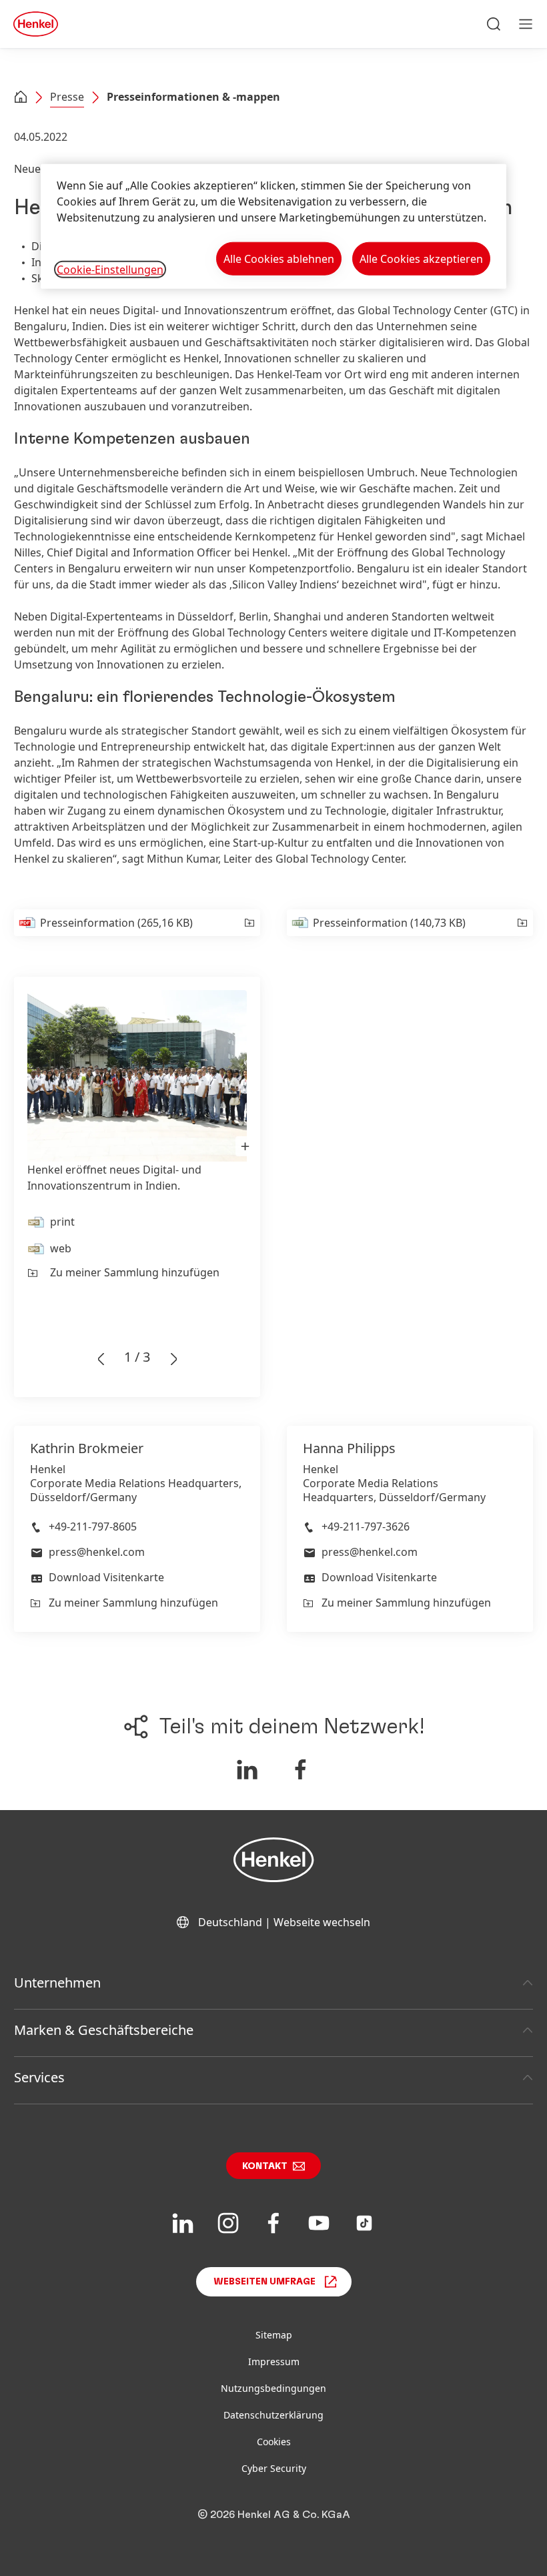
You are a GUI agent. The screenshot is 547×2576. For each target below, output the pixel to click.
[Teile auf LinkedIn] (247, 1769)
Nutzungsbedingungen (273, 2388)
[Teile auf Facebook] (301, 1769)
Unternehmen (57, 1983)
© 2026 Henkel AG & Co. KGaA (274, 2515)
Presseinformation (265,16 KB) (116, 923)
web (61, 1248)
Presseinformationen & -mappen (193, 97)
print (62, 1222)
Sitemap (274, 2335)
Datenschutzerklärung (273, 2415)
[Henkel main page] (36, 24)
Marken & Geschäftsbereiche (104, 2030)
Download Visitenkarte (106, 1577)
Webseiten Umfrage (264, 2282)
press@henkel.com (97, 1552)
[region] (273, 227)
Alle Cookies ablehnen (279, 259)
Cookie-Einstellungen (110, 270)
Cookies (274, 2442)
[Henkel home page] (21, 98)
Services (39, 2077)
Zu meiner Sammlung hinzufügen (135, 1272)
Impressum (274, 2362)
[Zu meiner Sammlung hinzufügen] (248, 923)
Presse (67, 97)
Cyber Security (274, 2468)
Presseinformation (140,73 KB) (389, 923)
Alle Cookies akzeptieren (421, 259)
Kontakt (265, 2166)
